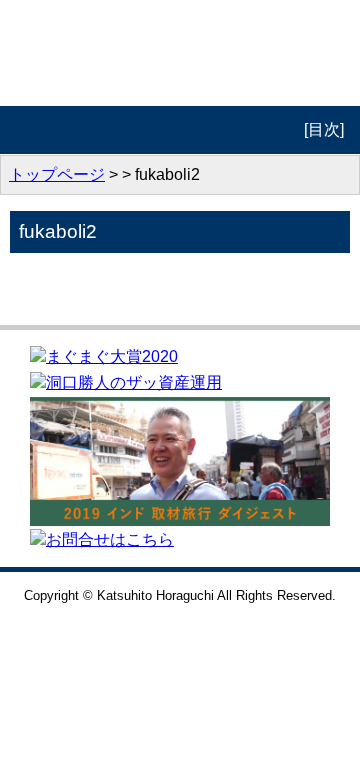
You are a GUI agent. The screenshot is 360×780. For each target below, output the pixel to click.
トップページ (57, 174)
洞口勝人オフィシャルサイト (180, 53)
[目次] (324, 129)
